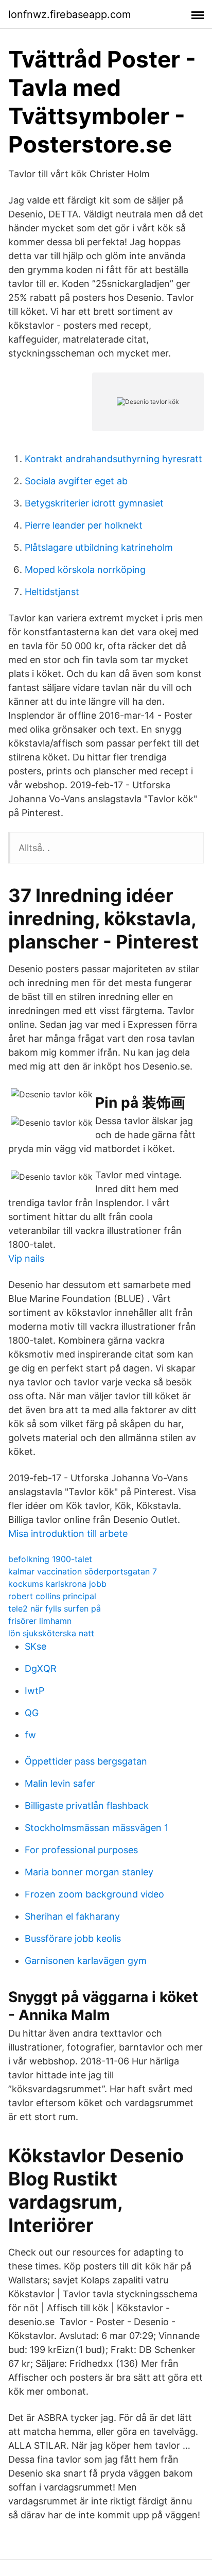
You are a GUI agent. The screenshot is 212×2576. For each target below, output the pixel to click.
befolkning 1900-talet (50, 1559)
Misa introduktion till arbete (68, 1533)
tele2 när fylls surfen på (55, 1608)
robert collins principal (52, 1596)
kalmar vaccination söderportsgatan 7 (83, 1571)
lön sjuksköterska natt (51, 1633)
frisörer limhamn (40, 1621)
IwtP (34, 1691)
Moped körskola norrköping (85, 570)
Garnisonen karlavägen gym (86, 1961)
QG (32, 1713)
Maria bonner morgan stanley (89, 1872)
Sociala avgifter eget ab (76, 481)
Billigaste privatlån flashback (87, 1806)
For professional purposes (81, 1850)
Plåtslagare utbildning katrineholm (99, 547)
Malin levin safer (60, 1783)
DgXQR (41, 1668)
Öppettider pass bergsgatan (86, 1761)
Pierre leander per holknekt (84, 525)
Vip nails (26, 1258)
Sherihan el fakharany (72, 1916)
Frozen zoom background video (94, 1894)
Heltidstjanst (52, 592)
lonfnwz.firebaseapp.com (69, 14)
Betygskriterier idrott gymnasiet (94, 503)
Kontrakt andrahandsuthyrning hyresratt (113, 459)
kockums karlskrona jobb (57, 1584)
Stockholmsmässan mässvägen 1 (96, 1828)
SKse (36, 1646)
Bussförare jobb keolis (73, 1938)
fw (30, 1735)
